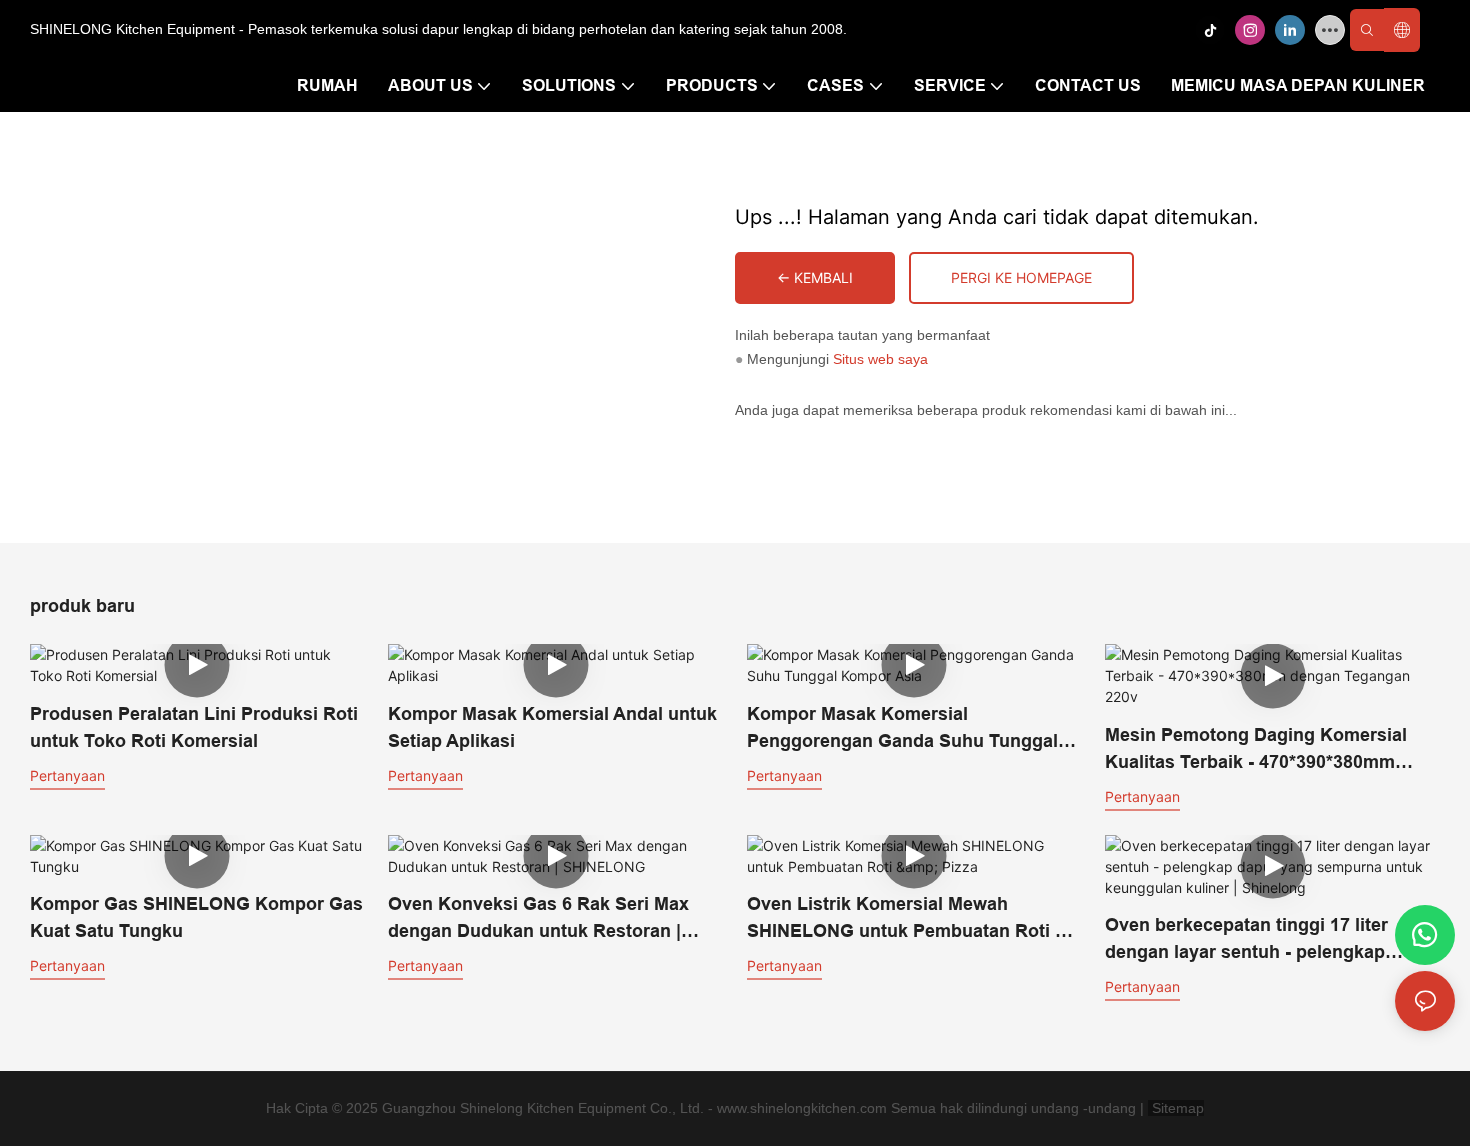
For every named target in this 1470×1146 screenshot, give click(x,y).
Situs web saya (880, 359)
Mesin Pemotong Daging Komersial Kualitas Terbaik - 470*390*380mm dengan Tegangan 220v (1256, 750)
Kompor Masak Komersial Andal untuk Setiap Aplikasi (552, 727)
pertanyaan (67, 775)
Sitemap (1176, 1108)
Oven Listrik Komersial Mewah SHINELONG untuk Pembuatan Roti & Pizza (907, 919)
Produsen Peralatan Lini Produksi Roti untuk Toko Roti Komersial (194, 727)
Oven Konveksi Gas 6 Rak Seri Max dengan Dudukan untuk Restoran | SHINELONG (538, 919)
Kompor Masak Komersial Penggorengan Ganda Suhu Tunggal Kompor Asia (902, 729)
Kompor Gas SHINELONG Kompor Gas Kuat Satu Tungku (196, 917)
